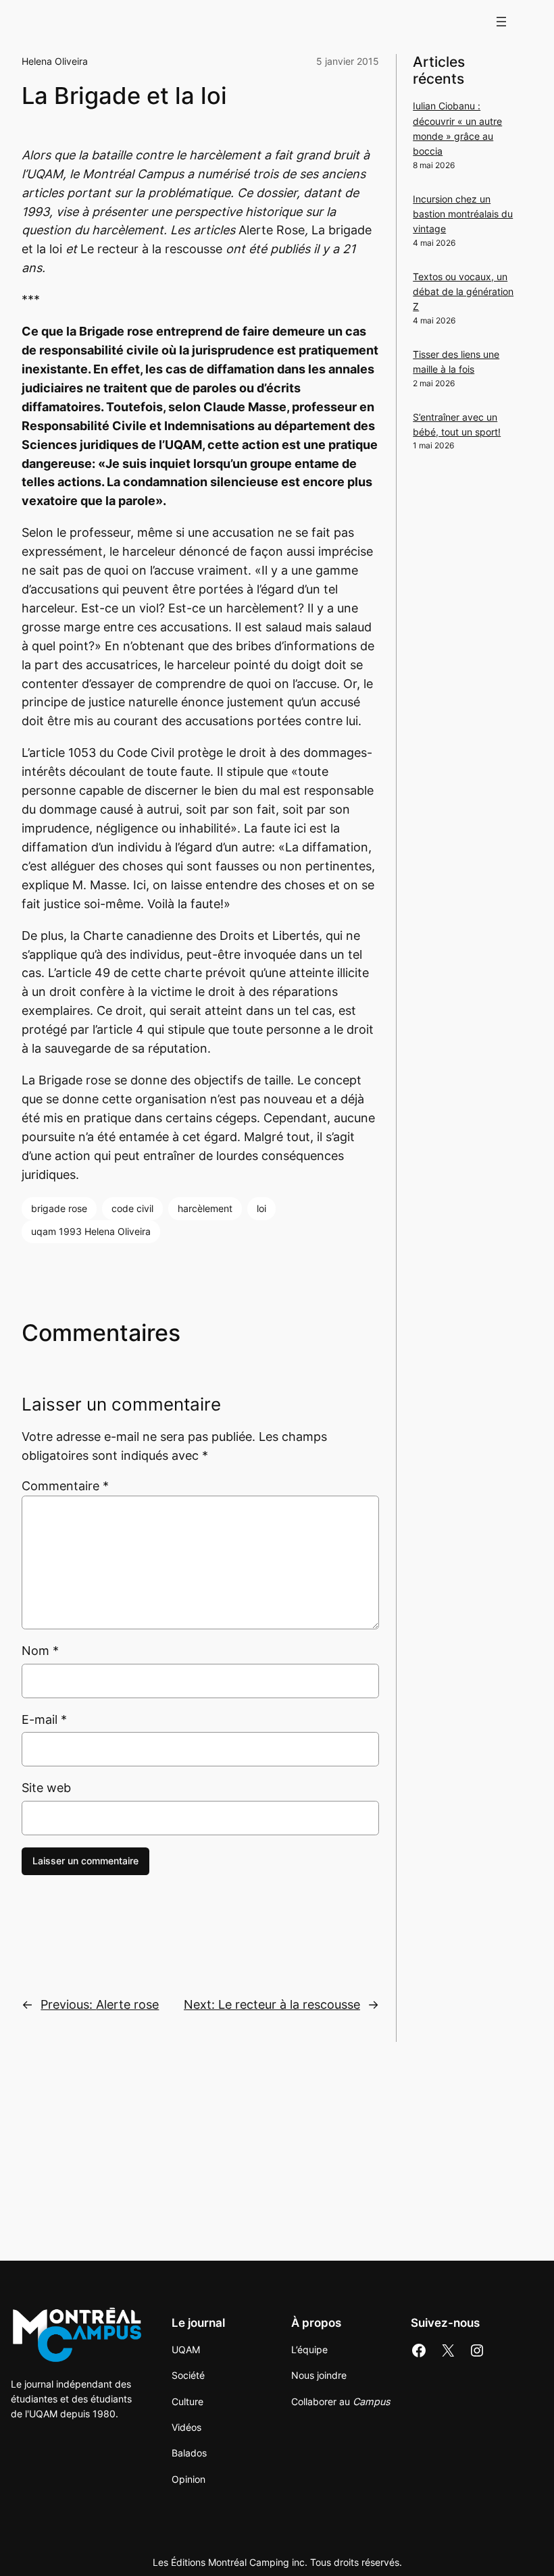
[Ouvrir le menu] (501, 22)
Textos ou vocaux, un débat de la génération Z (463, 292)
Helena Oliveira (55, 61)
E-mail (44, 1719)
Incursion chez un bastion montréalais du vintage (463, 214)
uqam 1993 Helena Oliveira (91, 1231)
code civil (132, 1208)
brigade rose (59, 1208)
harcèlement (205, 1208)
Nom (40, 1651)
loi (261, 1208)
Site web (46, 1788)
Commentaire (65, 1486)
